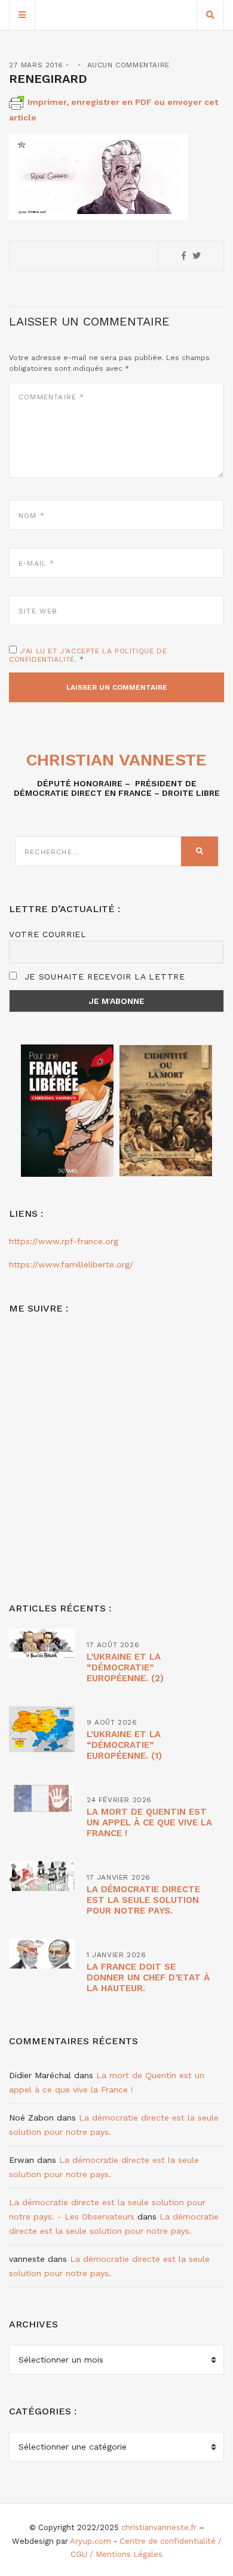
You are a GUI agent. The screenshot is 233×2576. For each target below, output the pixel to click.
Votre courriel (48, 934)
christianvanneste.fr (159, 2527)
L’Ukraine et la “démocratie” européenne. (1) (124, 1745)
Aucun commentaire (128, 65)
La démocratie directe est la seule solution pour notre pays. (143, 1900)
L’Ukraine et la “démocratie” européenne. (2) (125, 1667)
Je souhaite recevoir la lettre (103, 977)
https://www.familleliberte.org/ (71, 1264)
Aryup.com (91, 2541)
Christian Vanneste (116, 760)
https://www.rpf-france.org (64, 1241)
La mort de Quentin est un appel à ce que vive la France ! (149, 1822)
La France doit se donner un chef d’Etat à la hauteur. (148, 1977)
